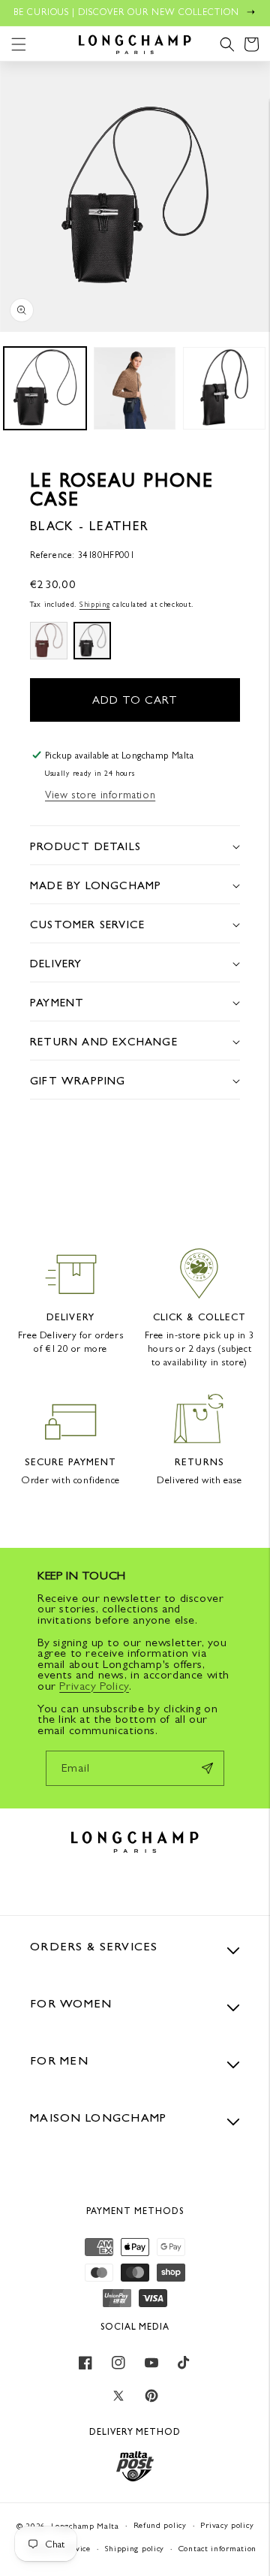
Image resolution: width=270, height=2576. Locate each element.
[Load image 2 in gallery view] (135, 388)
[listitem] (49, 641)
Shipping (95, 604)
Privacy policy (227, 2525)
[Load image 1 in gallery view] (45, 388)
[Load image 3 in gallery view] (224, 388)
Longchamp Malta (85, 2526)
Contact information (217, 2549)
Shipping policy (135, 2549)
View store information (100, 795)
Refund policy (160, 2525)
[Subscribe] (207, 1768)
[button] (19, 44)
